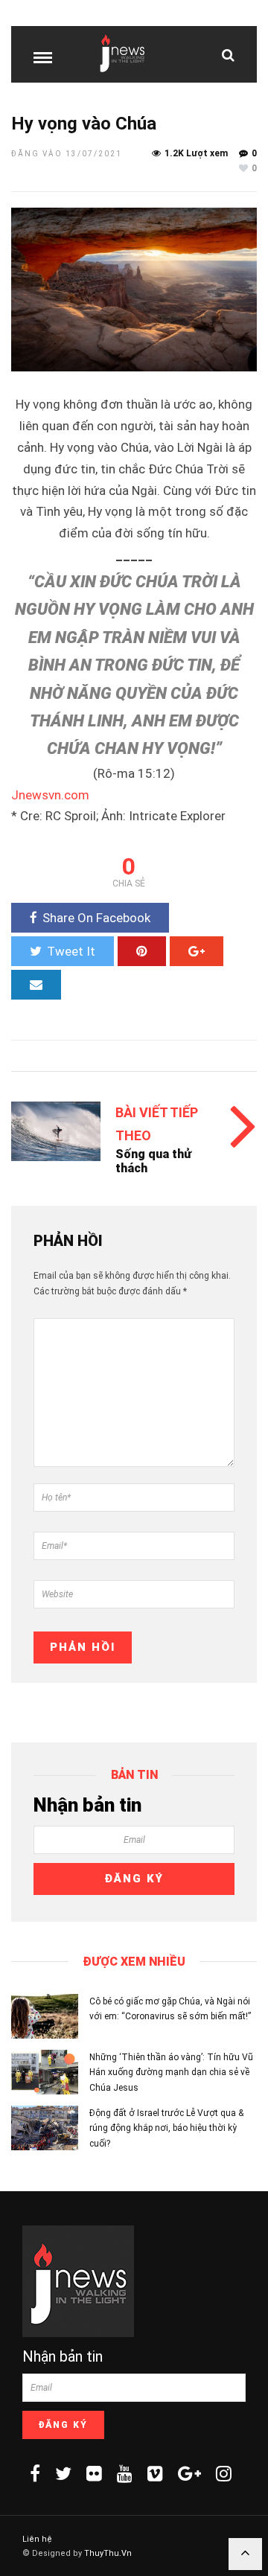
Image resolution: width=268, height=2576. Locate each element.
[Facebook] (35, 2473)
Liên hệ (37, 2539)
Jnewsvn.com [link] (50, 795)
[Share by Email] (36, 985)
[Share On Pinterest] (142, 951)
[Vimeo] (155, 2473)
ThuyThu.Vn (108, 2553)
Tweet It (71, 951)
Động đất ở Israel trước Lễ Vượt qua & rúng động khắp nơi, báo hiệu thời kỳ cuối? (166, 2128)
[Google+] (189, 2473)
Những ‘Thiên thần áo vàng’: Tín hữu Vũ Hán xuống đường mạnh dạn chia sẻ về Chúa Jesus (171, 2072)
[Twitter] (63, 2473)
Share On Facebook (96, 918)
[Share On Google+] (197, 951)
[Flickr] (94, 2473)
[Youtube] (125, 2473)
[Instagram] (224, 2473)
